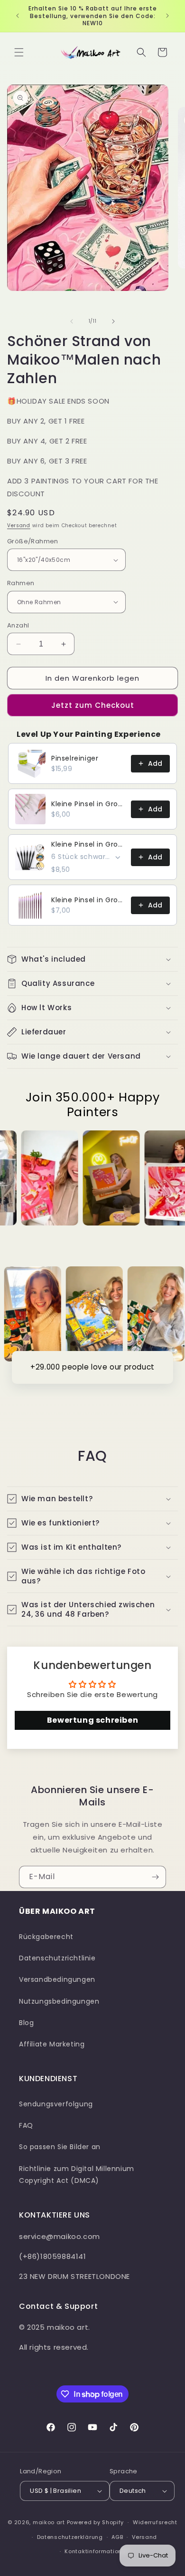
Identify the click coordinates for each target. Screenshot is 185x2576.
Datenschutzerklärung (70, 2537)
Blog (26, 2023)
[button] (19, 52)
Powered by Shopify (96, 2522)
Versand (19, 526)
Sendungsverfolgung (56, 2104)
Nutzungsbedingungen (59, 2001)
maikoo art (49, 2522)
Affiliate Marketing (52, 2044)
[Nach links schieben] (72, 321)
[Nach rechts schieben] (113, 321)
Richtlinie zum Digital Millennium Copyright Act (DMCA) (77, 2175)
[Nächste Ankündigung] (167, 16)
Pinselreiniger (75, 758)
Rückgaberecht (46, 1937)
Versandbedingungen (57, 1979)
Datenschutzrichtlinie (57, 1958)
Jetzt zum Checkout (93, 705)
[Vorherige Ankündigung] (18, 16)
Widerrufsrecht (155, 2522)
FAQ (26, 2125)
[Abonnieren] (155, 1877)
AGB (117, 2537)
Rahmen (21, 583)
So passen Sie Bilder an (60, 2147)
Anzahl (18, 625)
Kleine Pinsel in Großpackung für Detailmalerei (88, 804)
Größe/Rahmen (33, 541)
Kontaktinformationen (97, 2551)
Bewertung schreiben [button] (92, 1720)
